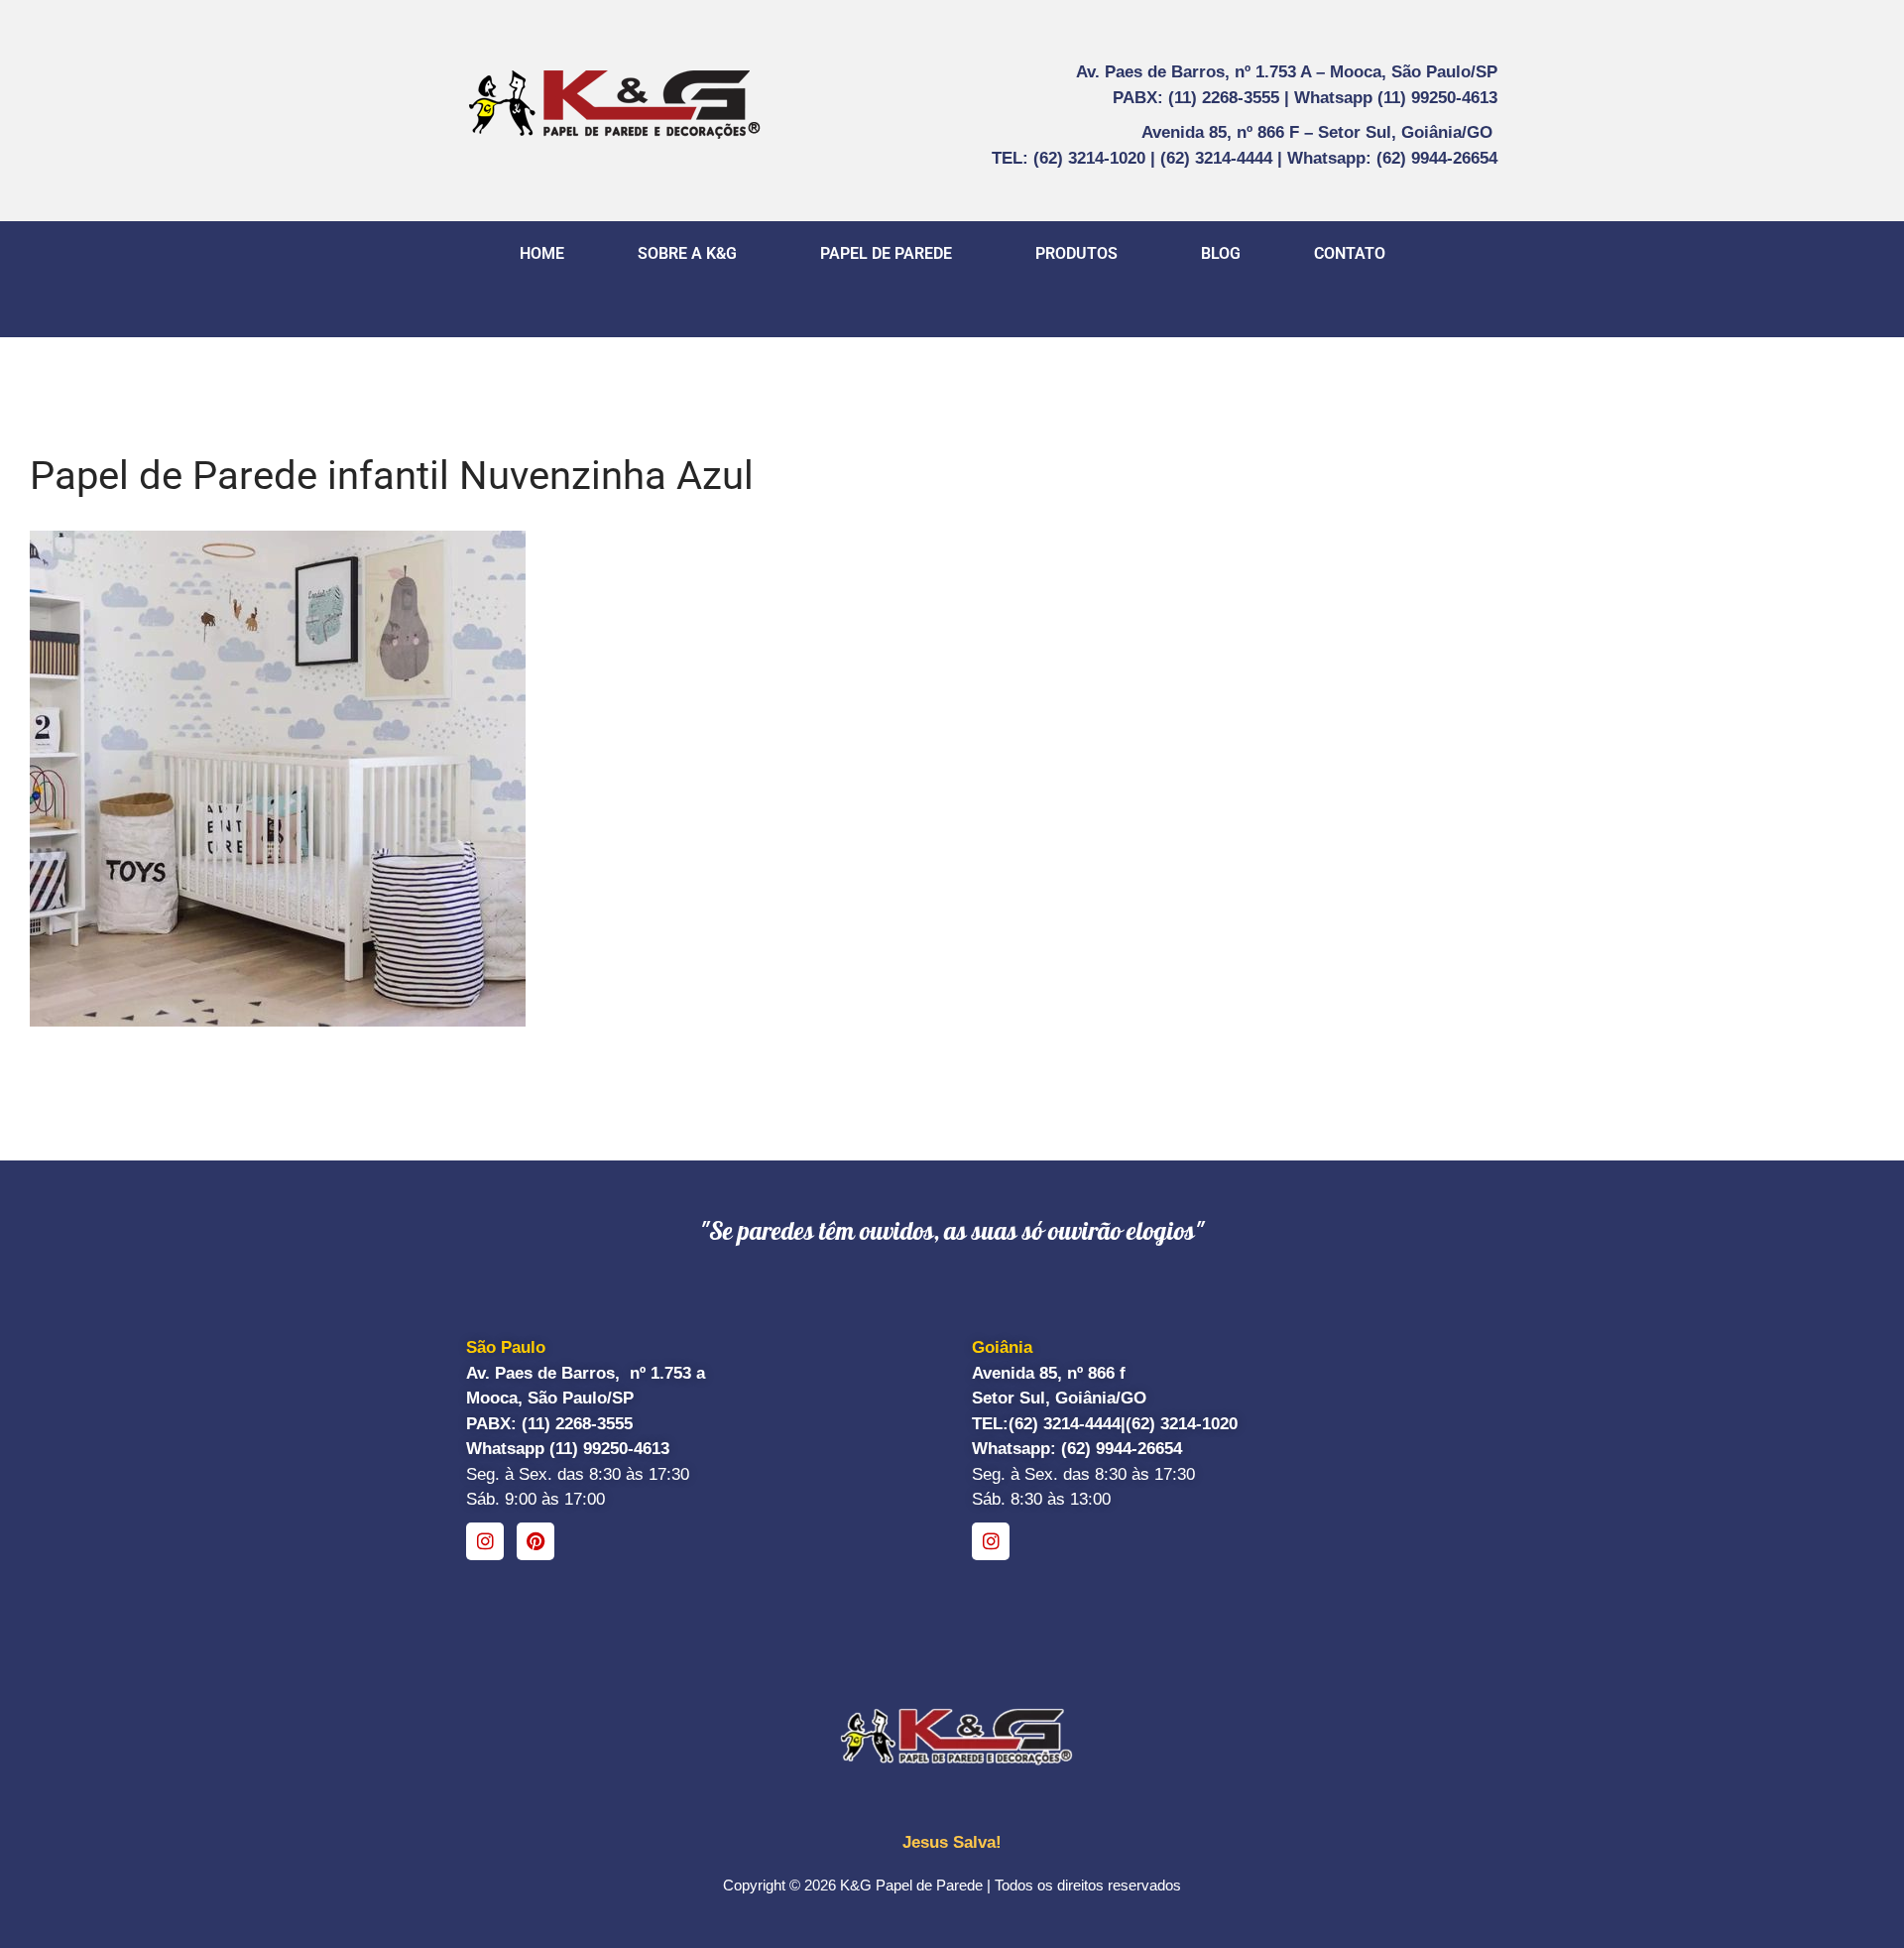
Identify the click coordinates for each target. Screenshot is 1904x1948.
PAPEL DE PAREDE (886, 253)
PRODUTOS (1076, 253)
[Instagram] (485, 1541)
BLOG (1221, 253)
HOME (542, 253)
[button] (692, 254)
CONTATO (1350, 253)
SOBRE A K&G (687, 253)
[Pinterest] (535, 1541)
